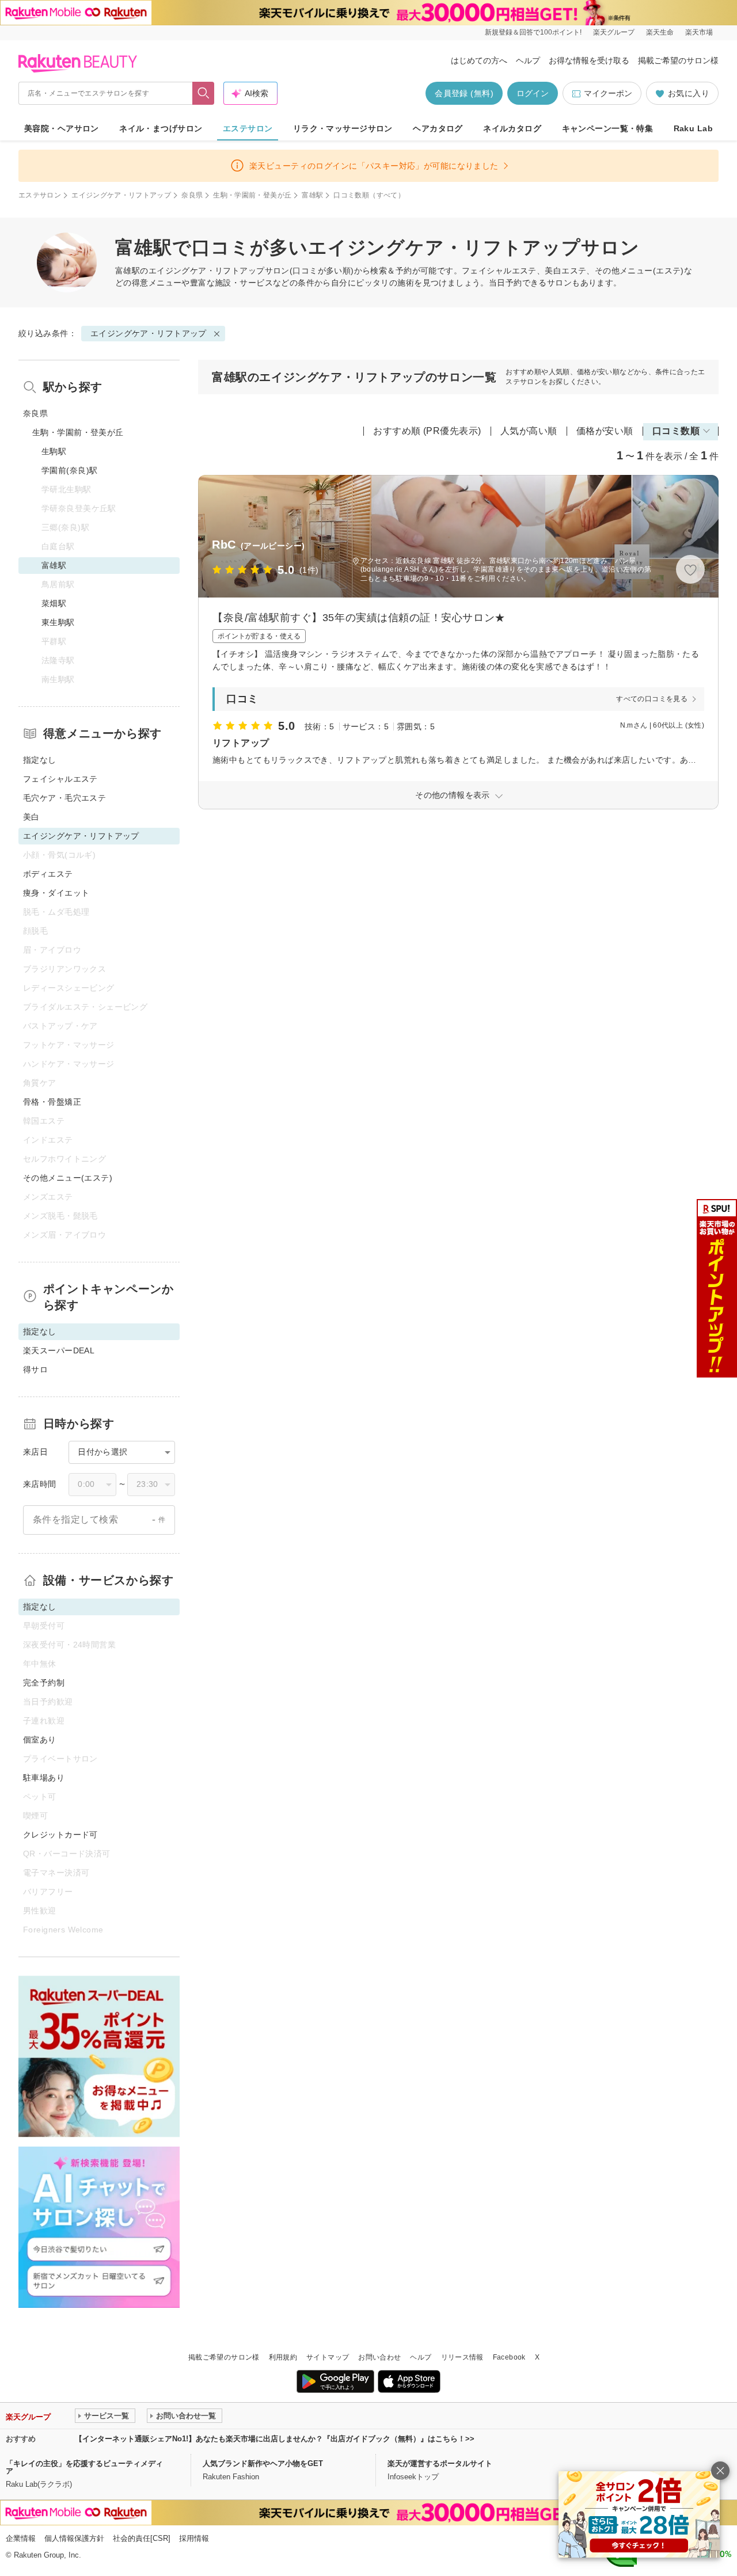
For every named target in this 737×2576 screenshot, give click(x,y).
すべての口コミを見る (652, 699)
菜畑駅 (54, 603)
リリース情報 (462, 2357)
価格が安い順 (605, 431)
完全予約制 (44, 1683)
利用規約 (283, 2357)
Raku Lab (693, 128)
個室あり (40, 1740)
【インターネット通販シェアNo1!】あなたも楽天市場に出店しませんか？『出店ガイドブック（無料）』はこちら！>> (275, 2439)
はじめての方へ (479, 60)
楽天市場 (699, 32)
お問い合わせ (379, 2357)
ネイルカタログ (512, 128)
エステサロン (248, 128)
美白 (31, 817)
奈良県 (192, 195)
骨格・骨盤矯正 (52, 1102)
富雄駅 (312, 195)
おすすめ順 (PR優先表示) (427, 431)
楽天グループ (614, 32)
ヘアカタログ (438, 128)
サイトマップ (328, 2357)
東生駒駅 (58, 622)
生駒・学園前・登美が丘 (252, 195)
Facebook (509, 2357)
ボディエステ (48, 874)
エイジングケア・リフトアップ (121, 195)
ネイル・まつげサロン (161, 128)
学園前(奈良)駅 (69, 470)
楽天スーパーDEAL (59, 1350)
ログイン (533, 93)
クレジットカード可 (60, 1835)
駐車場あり (44, 1778)
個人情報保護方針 (74, 2538)
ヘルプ (528, 60)
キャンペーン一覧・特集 (608, 128)
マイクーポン (608, 93)
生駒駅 (54, 451)
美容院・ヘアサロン (62, 128)
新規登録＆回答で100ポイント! (533, 32)
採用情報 (194, 2538)
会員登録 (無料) (464, 93)
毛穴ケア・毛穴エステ (64, 798)
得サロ (35, 1369)
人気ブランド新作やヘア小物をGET (263, 2463)
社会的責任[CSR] (142, 2538)
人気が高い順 (529, 431)
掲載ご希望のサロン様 (678, 60)
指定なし (40, 760)
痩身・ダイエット (56, 893)
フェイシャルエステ (60, 779)
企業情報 (21, 2538)
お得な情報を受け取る (589, 60)
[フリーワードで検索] (204, 93)
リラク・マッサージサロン (343, 128)
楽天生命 (660, 32)
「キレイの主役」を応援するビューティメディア (84, 2467)
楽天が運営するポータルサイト (440, 2463)
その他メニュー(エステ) (68, 1178)
